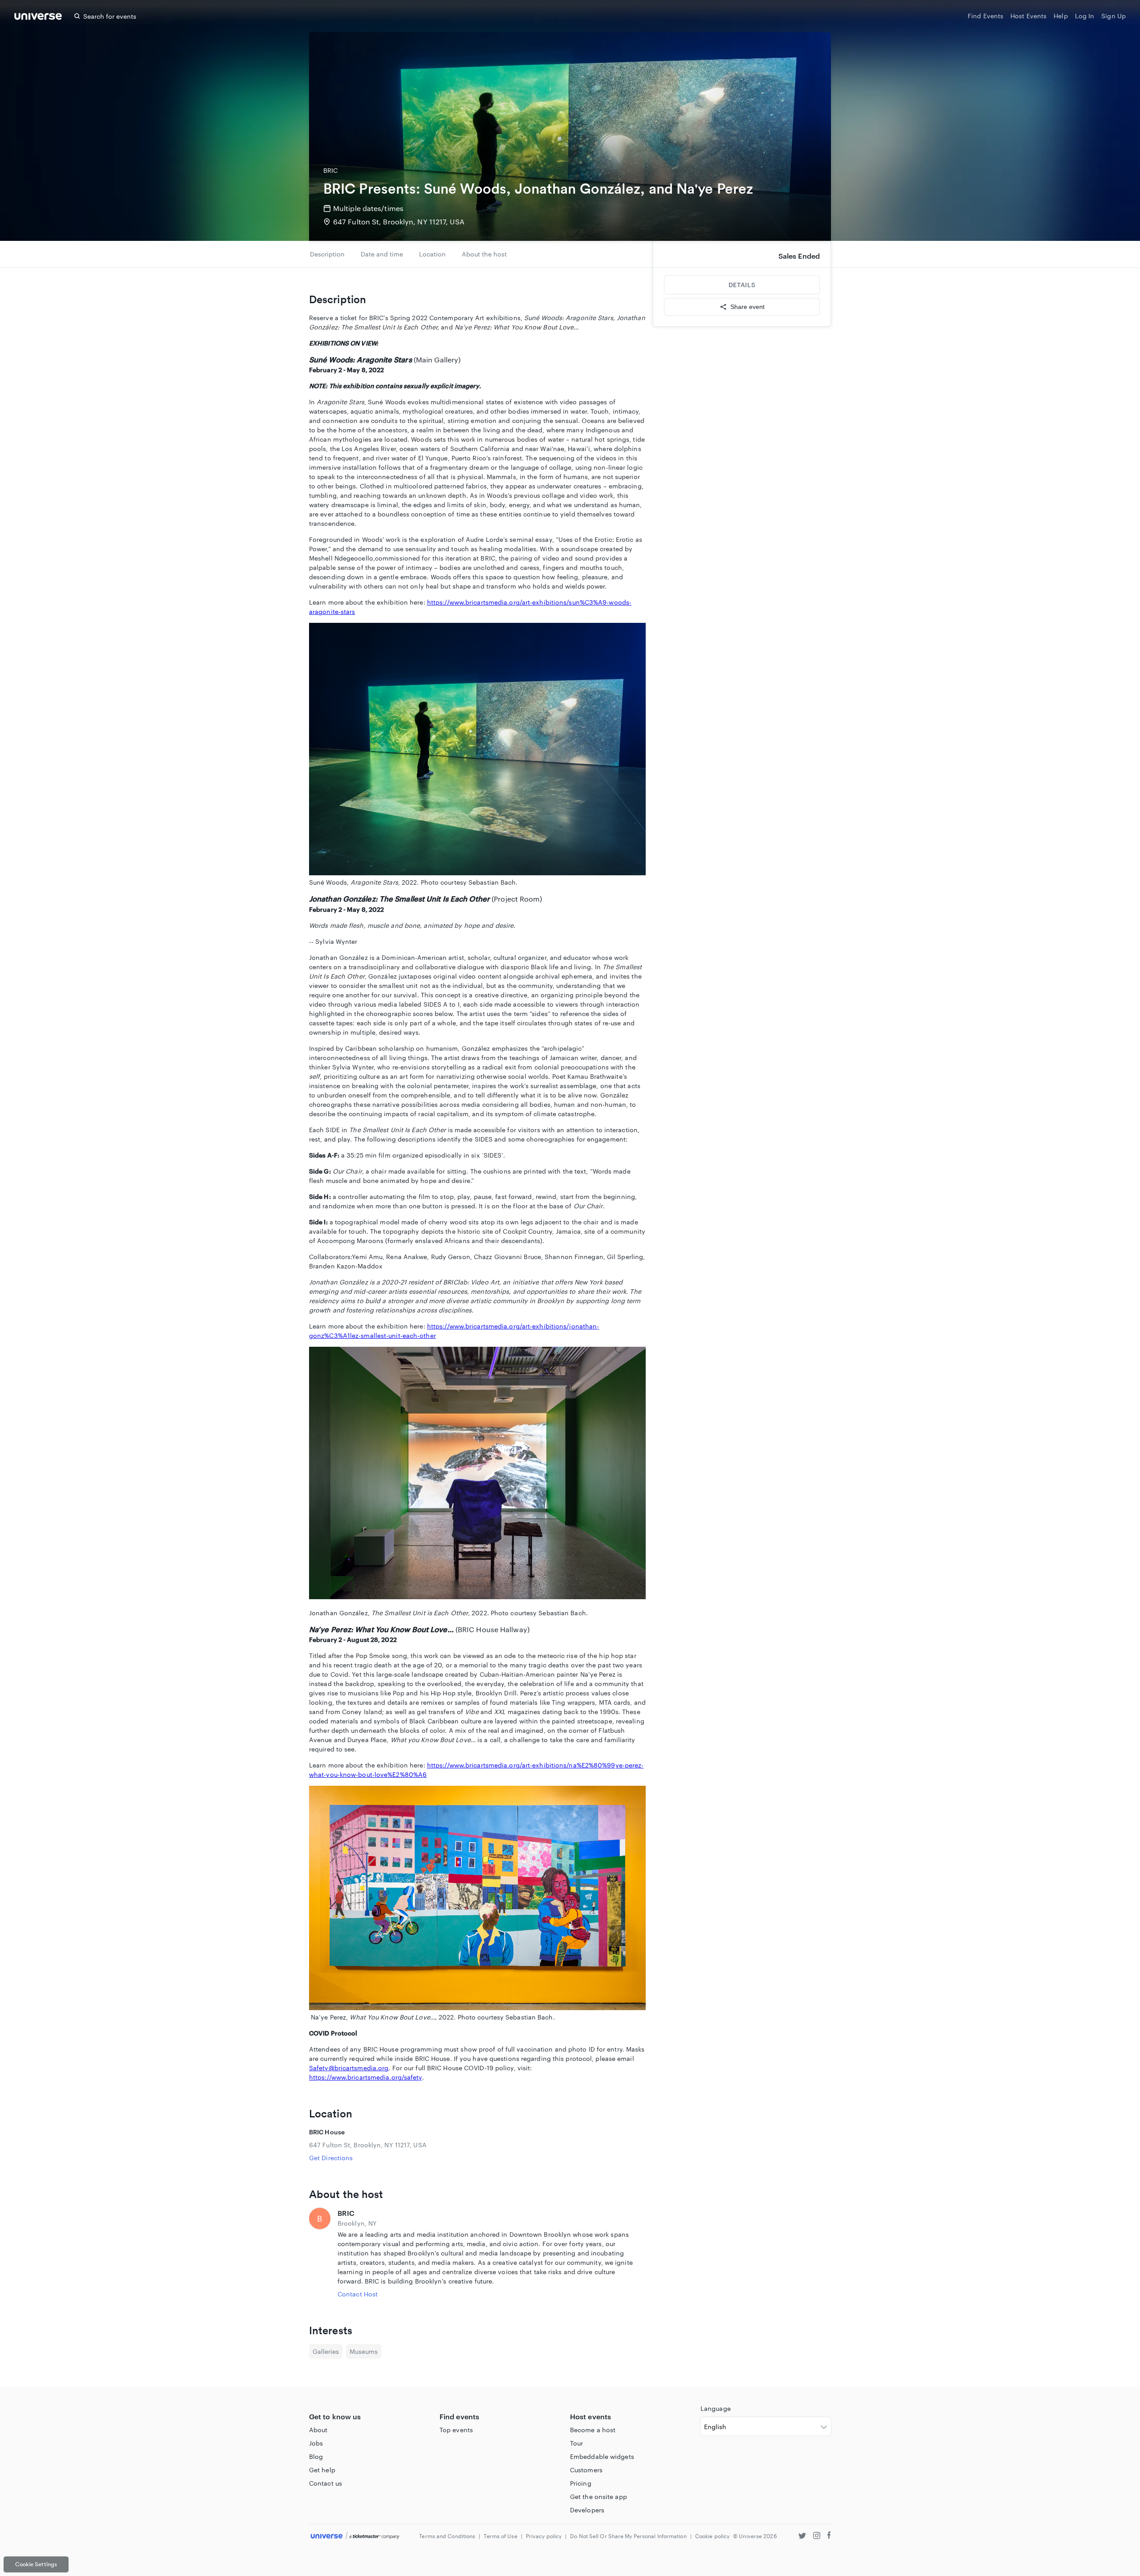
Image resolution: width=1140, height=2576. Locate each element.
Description (327, 254)
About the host (484, 254)
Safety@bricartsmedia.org (349, 2068)
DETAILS (742, 285)
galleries (326, 2351)
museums (364, 2351)
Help (1061, 16)
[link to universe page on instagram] (817, 2537)
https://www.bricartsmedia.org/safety (366, 2077)
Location (432, 254)
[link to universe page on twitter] (802, 2537)
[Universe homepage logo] (38, 18)
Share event (747, 307)
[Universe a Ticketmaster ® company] (355, 2536)
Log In (1085, 16)
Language (716, 2408)
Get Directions (331, 2158)
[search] (77, 16)
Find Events (985, 16)
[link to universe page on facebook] (829, 2537)
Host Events (1028, 16)
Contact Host (358, 2294)
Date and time (382, 254)
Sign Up (1114, 16)
